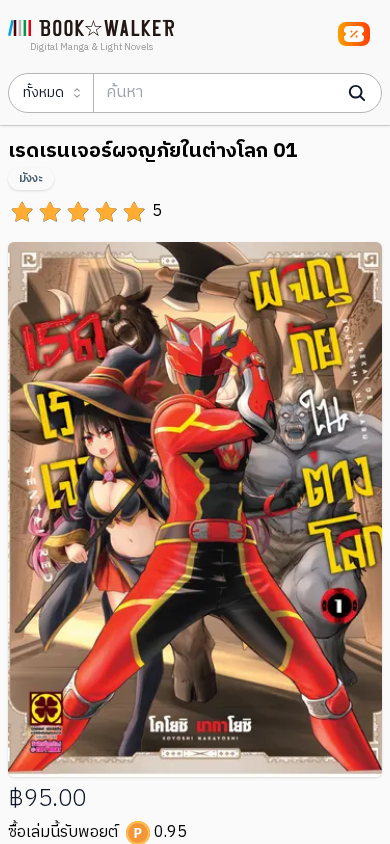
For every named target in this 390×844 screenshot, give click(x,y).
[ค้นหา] (357, 93)
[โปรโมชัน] (354, 34)
